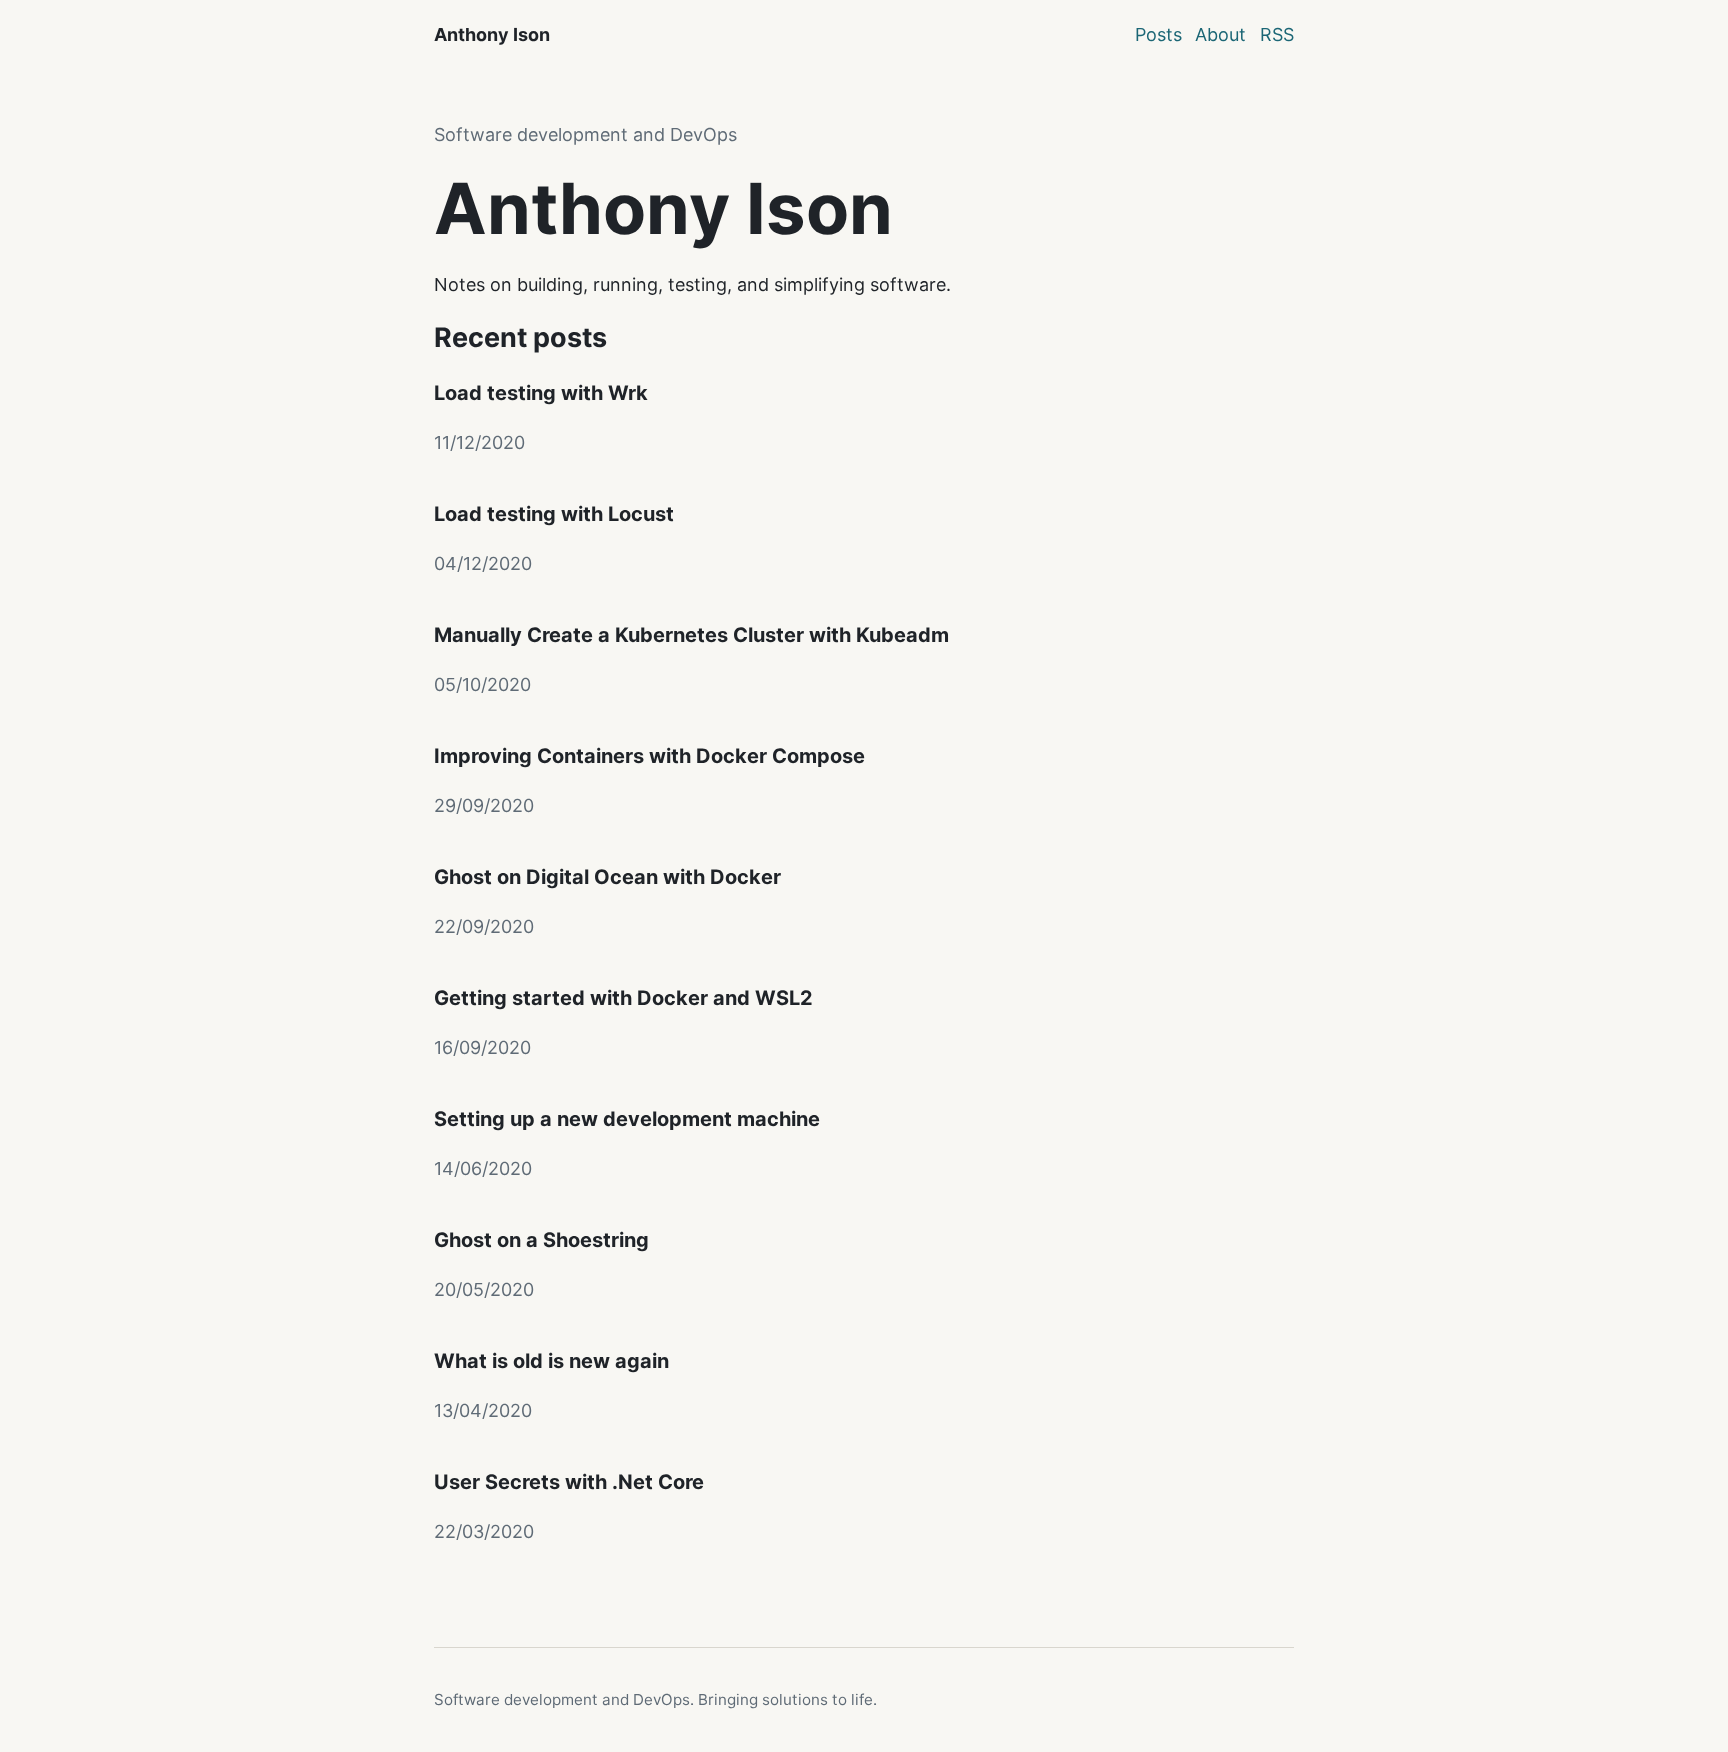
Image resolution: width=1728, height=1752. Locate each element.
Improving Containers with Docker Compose (649, 756)
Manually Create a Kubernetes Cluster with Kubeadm (691, 635)
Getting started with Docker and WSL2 (623, 998)
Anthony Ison (492, 34)
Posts (1158, 34)
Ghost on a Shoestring (541, 1240)
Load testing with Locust (554, 514)
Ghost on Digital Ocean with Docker (607, 877)
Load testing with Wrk (541, 393)
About (1220, 34)
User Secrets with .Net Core (569, 1482)
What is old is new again (551, 1361)
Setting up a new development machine (627, 1119)
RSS (1277, 34)
